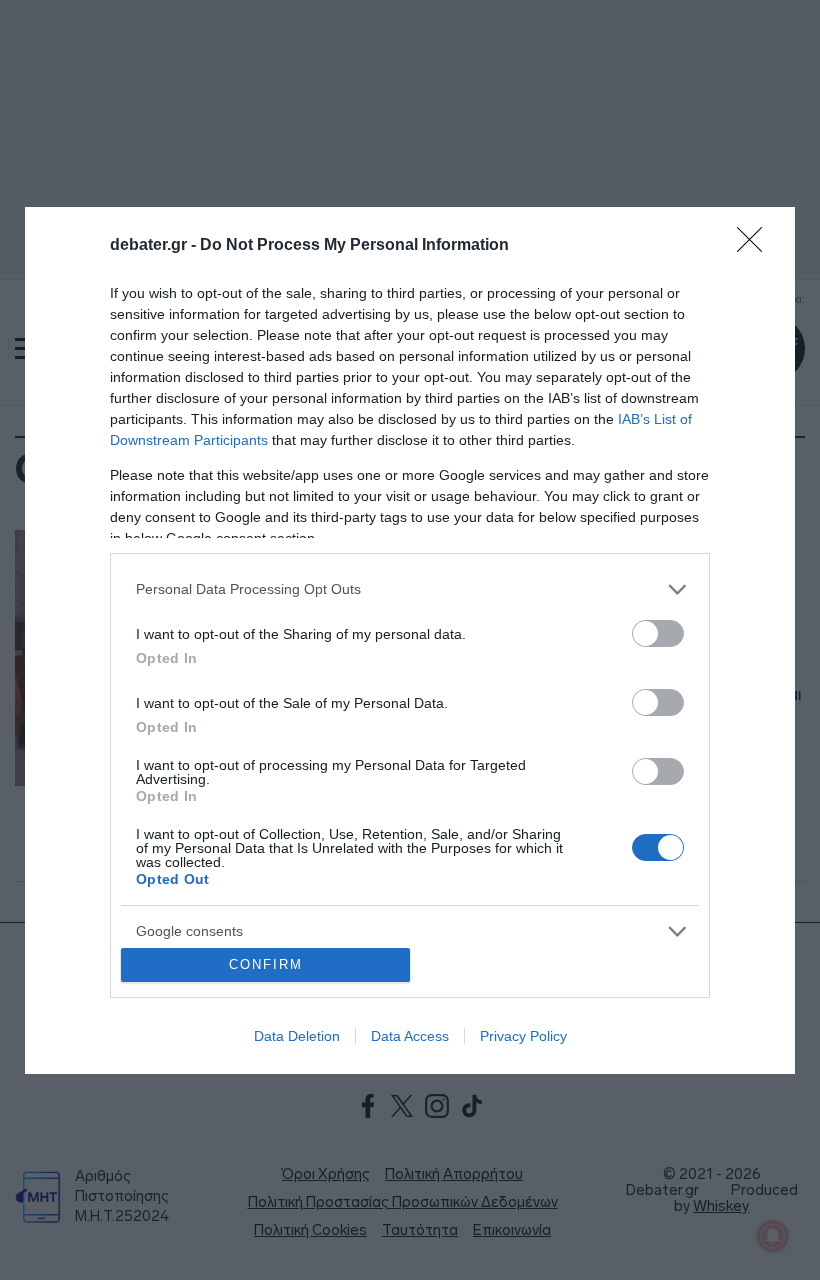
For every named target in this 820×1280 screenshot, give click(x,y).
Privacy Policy (523, 1036)
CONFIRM (266, 964)
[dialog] (410, 640)
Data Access (410, 1036)
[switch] (658, 633)
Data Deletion (297, 1036)
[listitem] (410, 589)
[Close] (756, 246)
